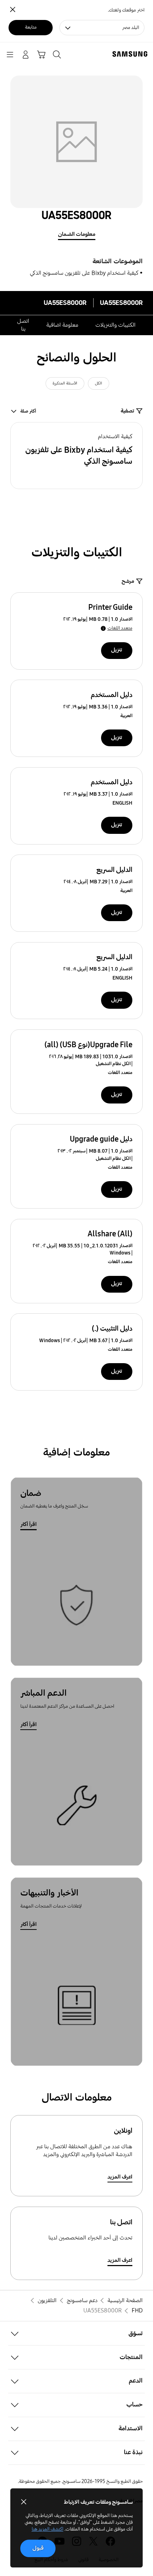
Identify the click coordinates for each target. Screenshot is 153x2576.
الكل (99, 383)
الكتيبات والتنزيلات (115, 325)
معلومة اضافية (62, 325)
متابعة (31, 27)
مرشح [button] (128, 581)
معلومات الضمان (77, 234)
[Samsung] (131, 54)
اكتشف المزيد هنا (48, 2529)
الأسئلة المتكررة (65, 383)
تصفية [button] (127, 411)
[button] (77, 456)
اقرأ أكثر (28, 1524)
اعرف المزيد (120, 2177)
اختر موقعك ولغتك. (126, 10)
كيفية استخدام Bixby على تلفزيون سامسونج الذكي (84, 273)
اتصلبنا (23, 325)
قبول (38, 2548)
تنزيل (117, 650)
